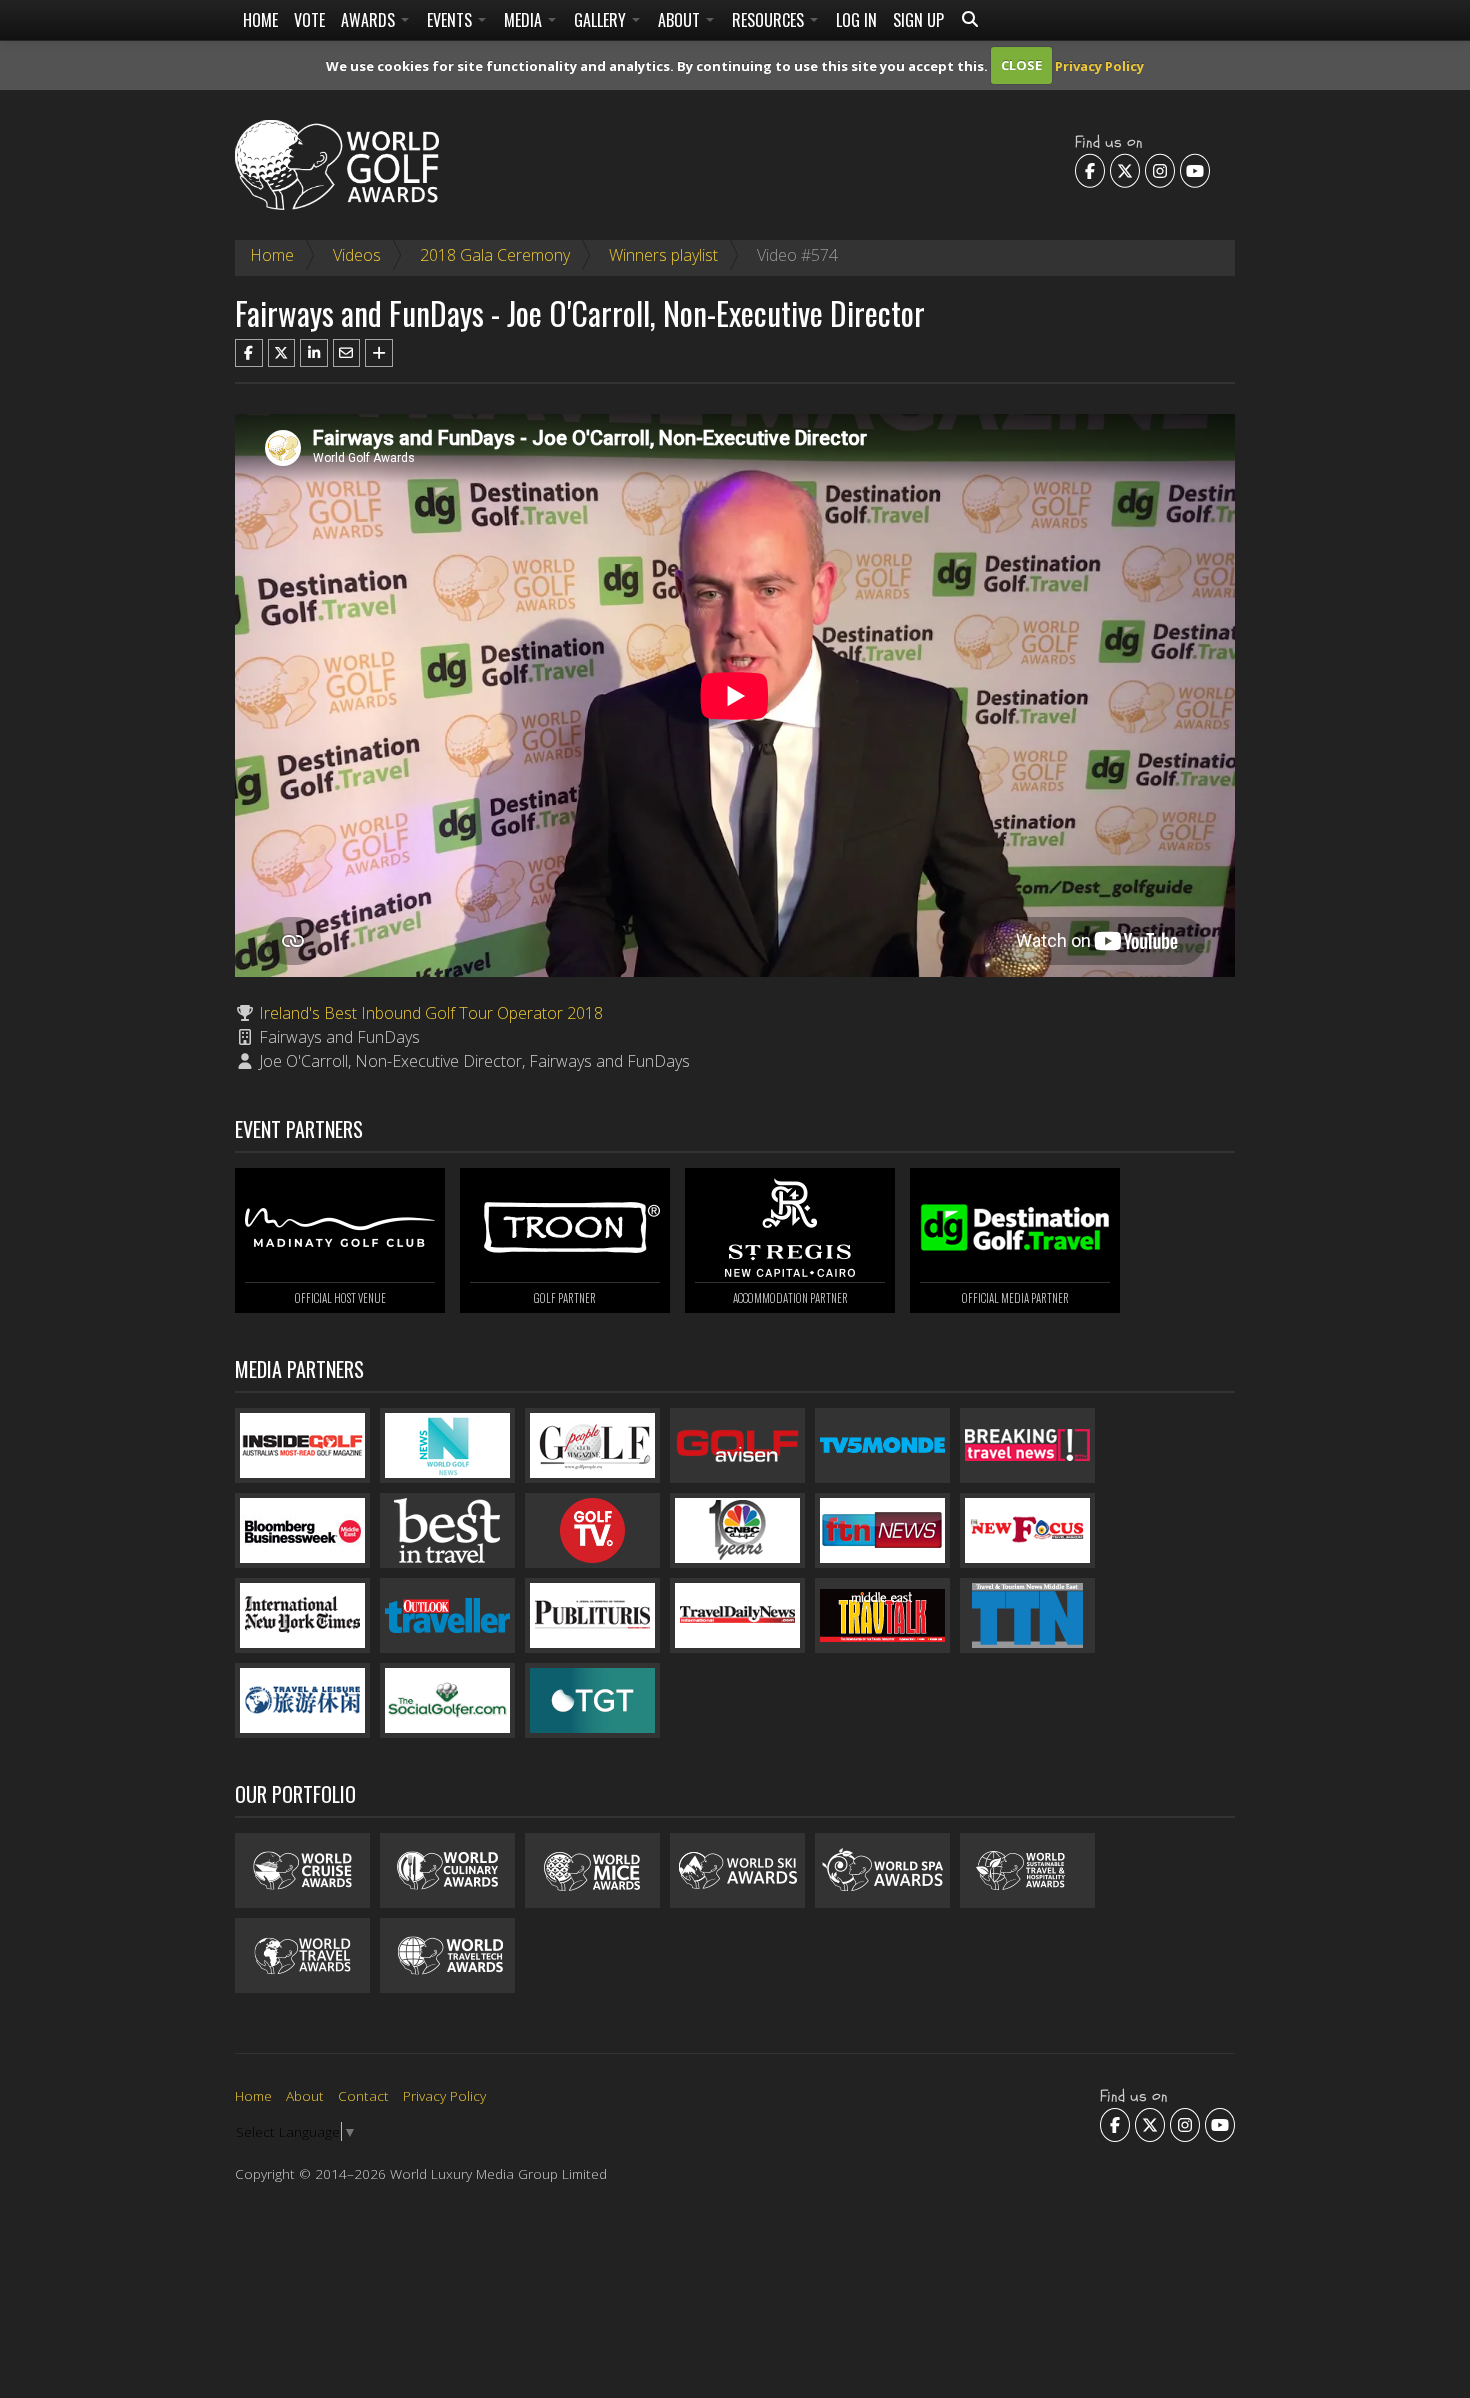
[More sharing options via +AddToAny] (379, 353)
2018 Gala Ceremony (495, 255)
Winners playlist (663, 255)
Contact (363, 2095)
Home (260, 20)
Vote (309, 20)
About (681, 20)
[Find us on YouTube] (1195, 170)
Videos (357, 255)
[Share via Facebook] (249, 353)
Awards (370, 20)
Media (525, 20)
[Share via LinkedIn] (314, 353)
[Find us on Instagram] (1160, 170)
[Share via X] (282, 353)
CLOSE (1021, 65)
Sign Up (918, 20)
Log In (856, 20)
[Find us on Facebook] (1090, 170)
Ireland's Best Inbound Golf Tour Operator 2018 (431, 1013)
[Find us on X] (1125, 170)
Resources (770, 20)
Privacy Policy (1099, 65)
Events (451, 20)
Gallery (602, 20)
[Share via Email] (347, 353)
